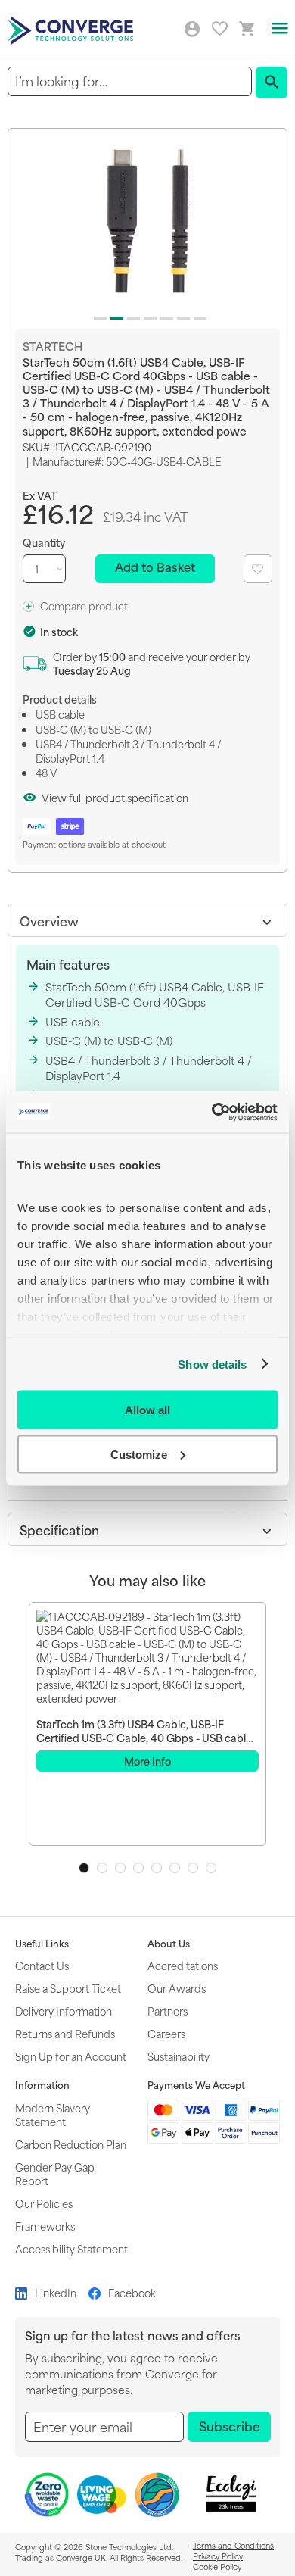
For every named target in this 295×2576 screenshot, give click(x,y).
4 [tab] (138, 1868)
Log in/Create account (192, 30)
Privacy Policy (218, 2556)
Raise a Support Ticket (68, 1988)
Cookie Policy (217, 2566)
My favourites (220, 28)
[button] (98, 315)
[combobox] (130, 81)
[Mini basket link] (247, 29)
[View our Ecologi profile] (231, 2493)
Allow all (147, 1410)
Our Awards (177, 1988)
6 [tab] (175, 1868)
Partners (168, 2011)
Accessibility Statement (71, 2248)
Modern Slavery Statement (53, 2114)
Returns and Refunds (65, 2033)
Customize (139, 1454)
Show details (212, 1364)
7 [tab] (193, 1868)
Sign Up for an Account (71, 2056)
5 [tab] (157, 1868)
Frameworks (45, 2226)
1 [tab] (84, 1868)
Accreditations (183, 1965)
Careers (166, 2033)
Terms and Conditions (233, 2545)
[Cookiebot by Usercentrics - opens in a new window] (212, 1112)
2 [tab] (102, 1868)
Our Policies (44, 2203)
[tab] (147, 920)
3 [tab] (120, 1868)
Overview (49, 920)
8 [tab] (211, 1868)
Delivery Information (64, 2011)
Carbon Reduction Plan (71, 2144)
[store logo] (73, 29)
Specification (59, 1529)
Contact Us (42, 1965)
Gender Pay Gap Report (55, 2173)
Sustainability (179, 2056)
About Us (169, 1944)
